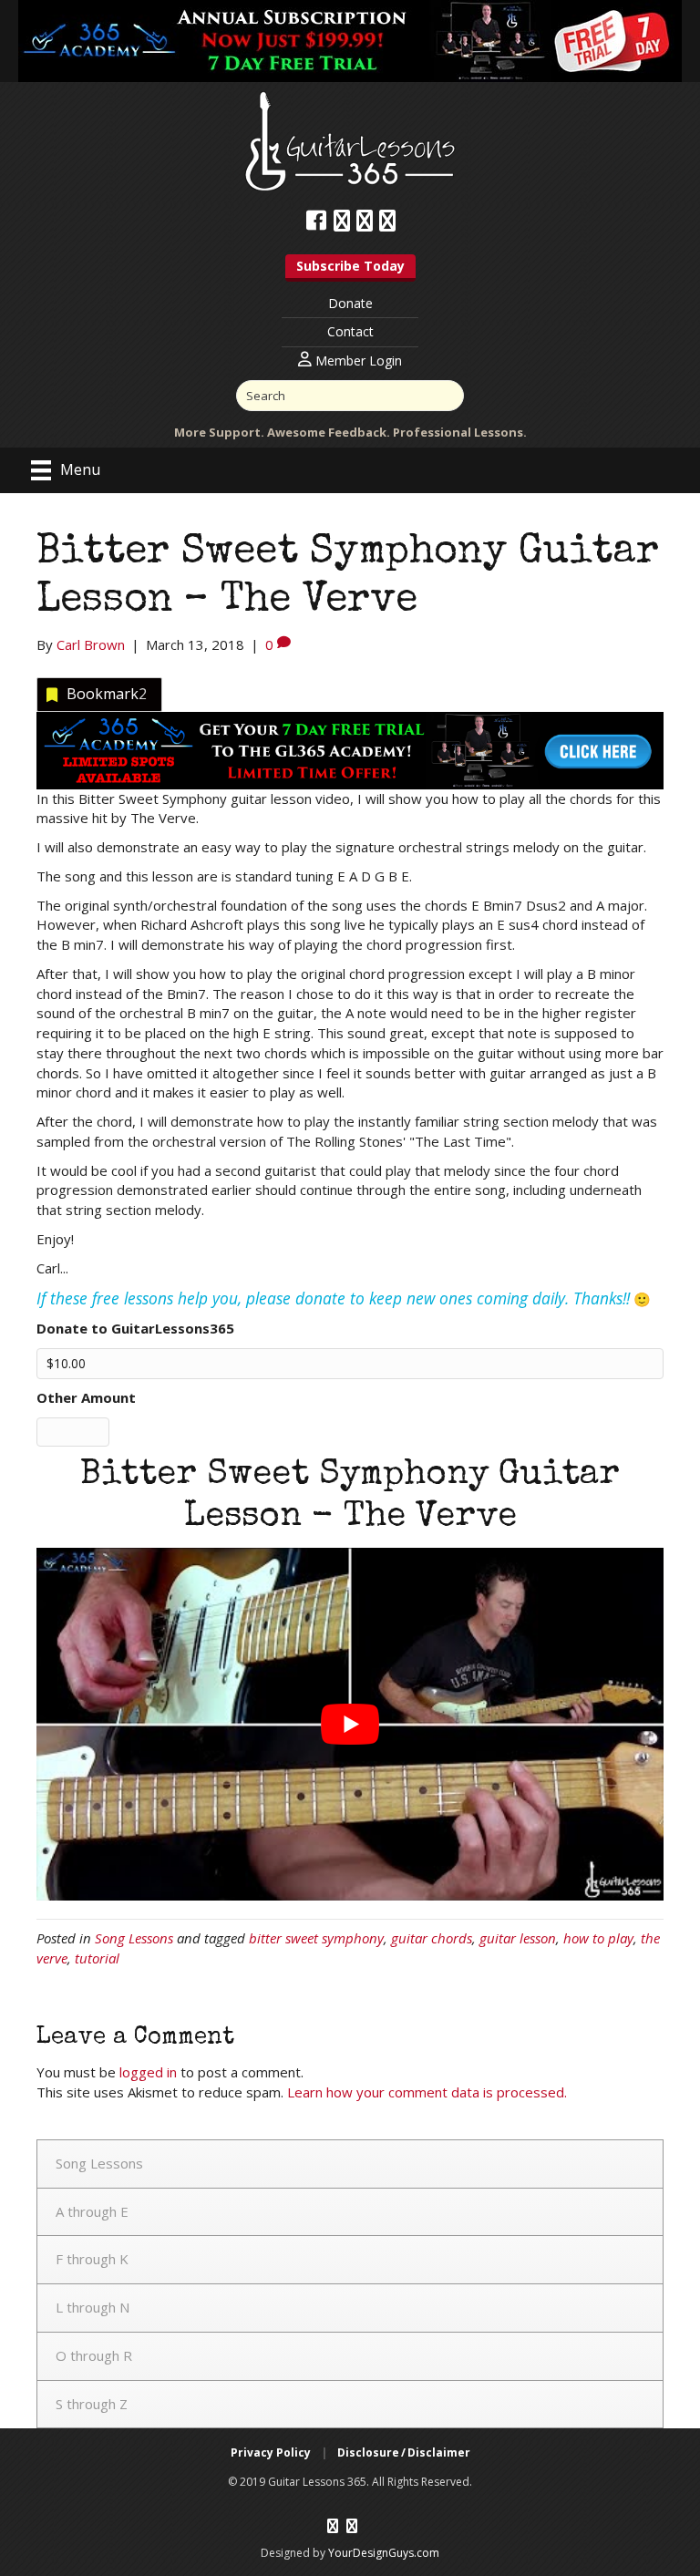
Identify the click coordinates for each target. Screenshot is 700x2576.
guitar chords (432, 1938)
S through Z (92, 2404)
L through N (93, 2307)
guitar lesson (518, 1938)
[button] (350, 268)
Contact (350, 331)
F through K (92, 2259)
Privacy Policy (271, 2452)
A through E (92, 2211)
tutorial (97, 1958)
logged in (148, 2072)
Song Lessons (134, 1938)
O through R (94, 2355)
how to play (598, 1938)
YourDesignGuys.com (384, 2553)
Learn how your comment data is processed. (427, 2092)
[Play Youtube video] (350, 1724)
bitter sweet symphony (316, 1938)
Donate (350, 303)
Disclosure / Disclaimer (404, 2452)
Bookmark (107, 694)
